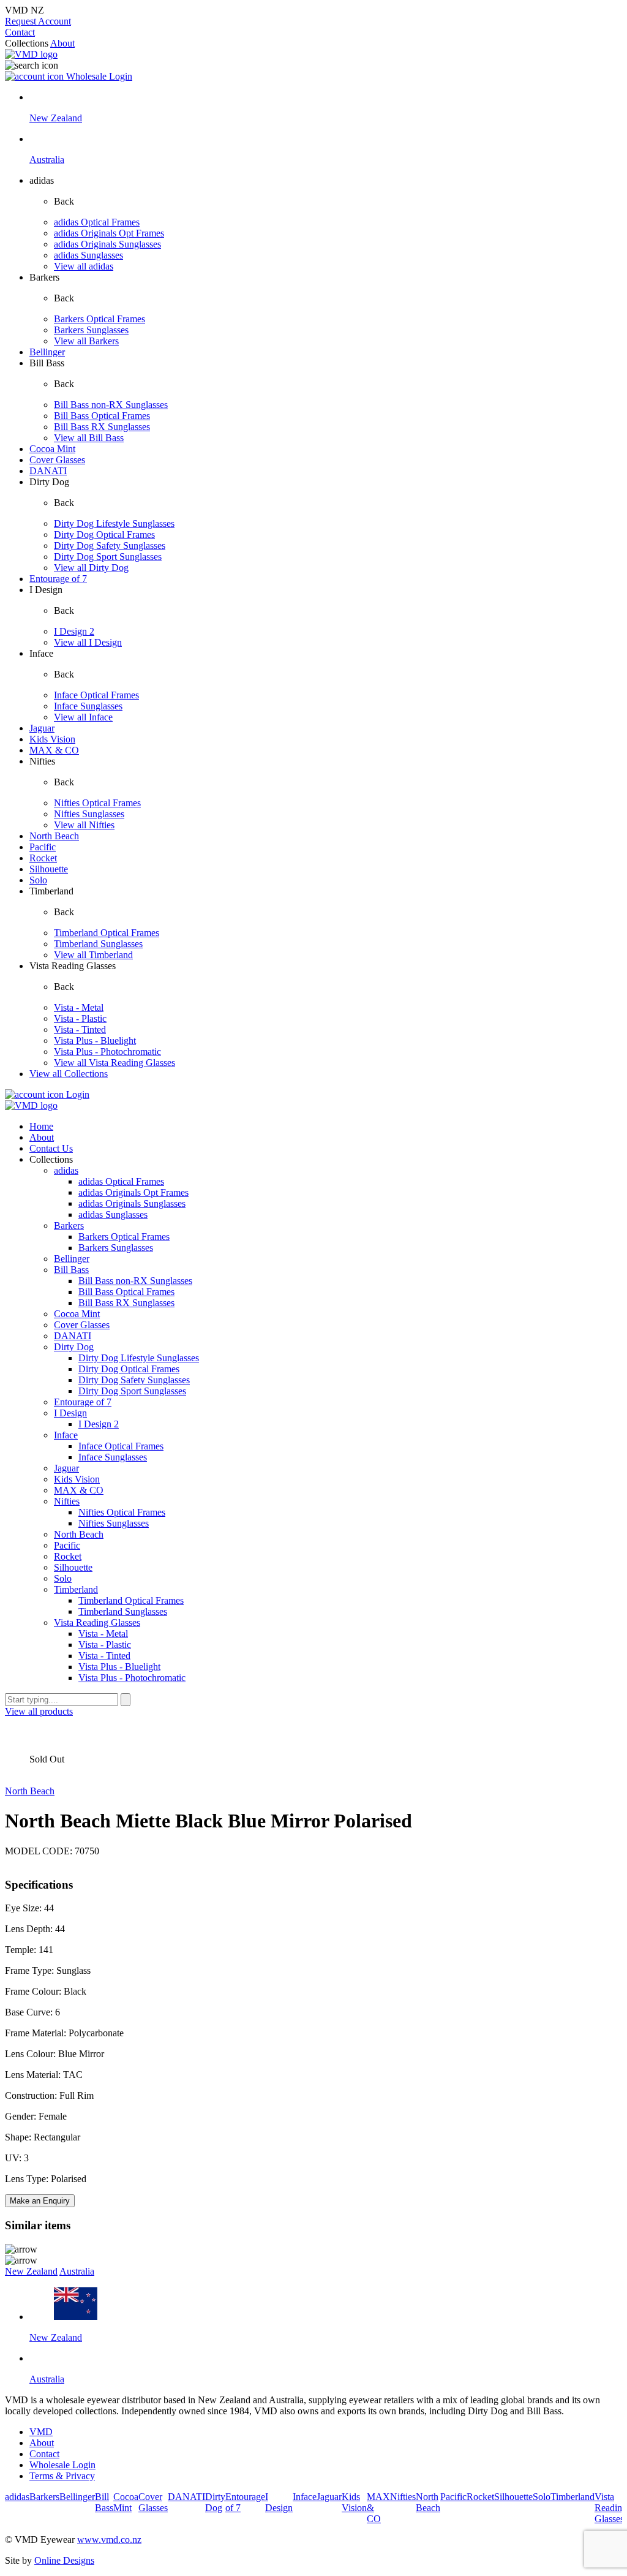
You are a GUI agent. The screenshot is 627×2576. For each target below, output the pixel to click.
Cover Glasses (57, 460)
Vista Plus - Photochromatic (107, 1052)
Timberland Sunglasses (98, 944)
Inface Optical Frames (96, 695)
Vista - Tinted (80, 1029)
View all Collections (69, 1074)
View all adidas (84, 266)
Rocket (43, 858)
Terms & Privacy (62, 2476)
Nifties (67, 1501)
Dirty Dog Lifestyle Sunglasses (114, 523)
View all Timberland (93, 955)
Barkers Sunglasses (91, 330)
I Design (70, 1413)
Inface (66, 1435)
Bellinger (47, 352)
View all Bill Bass (89, 438)
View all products (39, 1711)
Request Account (38, 21)
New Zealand (31, 2271)
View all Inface (83, 717)
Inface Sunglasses (88, 706)
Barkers (69, 1226)
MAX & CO (54, 750)
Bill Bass (71, 1270)
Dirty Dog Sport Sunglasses (108, 557)
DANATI (48, 471)
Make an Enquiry (40, 2201)
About (62, 43)
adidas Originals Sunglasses (107, 244)
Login (77, 1094)
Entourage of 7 (58, 579)
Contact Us (51, 1148)
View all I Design (88, 642)
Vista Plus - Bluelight (95, 1041)
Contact (20, 32)
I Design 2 (74, 631)
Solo (38, 880)
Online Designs (64, 2560)
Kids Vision (52, 739)
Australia (77, 2271)
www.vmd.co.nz (109, 2540)
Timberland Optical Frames (107, 933)
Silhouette (49, 869)
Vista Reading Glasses (97, 1622)
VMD (41, 2432)
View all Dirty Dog (91, 568)
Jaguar (42, 728)
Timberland (76, 1589)
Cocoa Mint (52, 449)
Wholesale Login (98, 76)
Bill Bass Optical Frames (102, 416)
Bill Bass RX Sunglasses (102, 427)
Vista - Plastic (80, 1018)
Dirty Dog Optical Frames (104, 534)
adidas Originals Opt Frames (109, 233)
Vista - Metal (79, 1007)
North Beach (54, 836)
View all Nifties (84, 825)
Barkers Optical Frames (99, 319)
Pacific (43, 847)
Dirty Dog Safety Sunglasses (110, 546)
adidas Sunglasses (88, 255)
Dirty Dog (74, 1347)
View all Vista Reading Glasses (115, 1063)
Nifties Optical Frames (97, 803)
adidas (66, 1170)
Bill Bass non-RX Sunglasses (111, 405)
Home (41, 1126)
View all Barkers (86, 341)
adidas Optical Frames (97, 222)
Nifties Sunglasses (89, 814)
